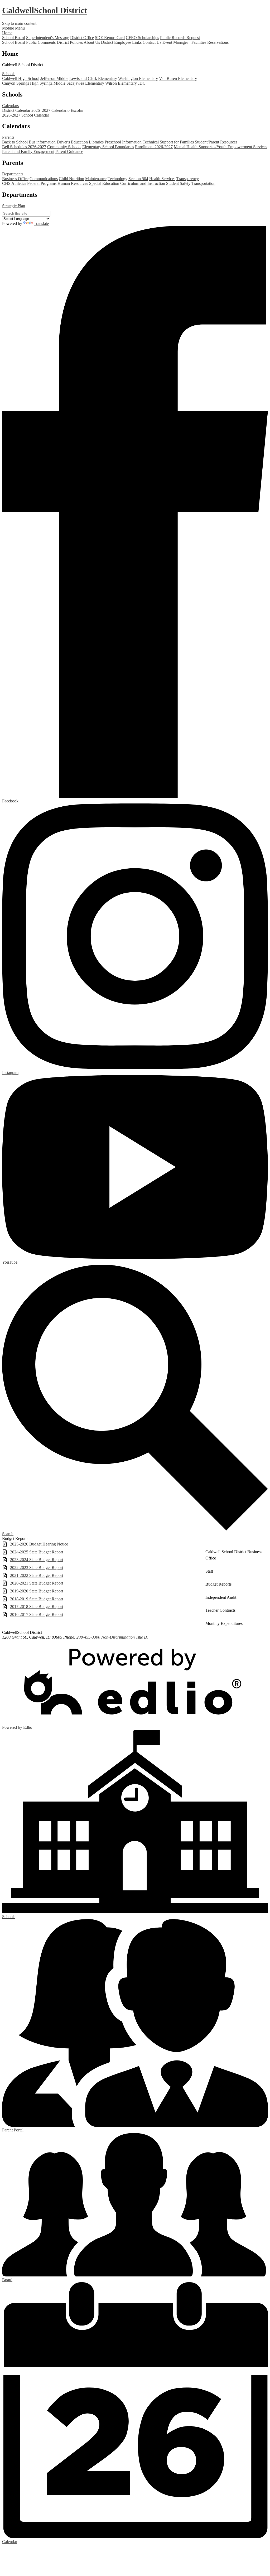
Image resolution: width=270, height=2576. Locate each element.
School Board (14, 38)
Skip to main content (19, 23)
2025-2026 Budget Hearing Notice (39, 1544)
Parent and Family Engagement (28, 151)
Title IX (142, 1637)
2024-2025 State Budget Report (37, 1552)
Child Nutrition (71, 179)
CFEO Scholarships (142, 38)
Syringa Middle (52, 83)
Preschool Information (123, 142)
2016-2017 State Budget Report (37, 1614)
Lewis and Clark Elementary (93, 78)
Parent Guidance (69, 151)
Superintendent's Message (48, 38)
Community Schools (64, 147)
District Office (82, 38)
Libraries (96, 142)
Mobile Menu (13, 28)
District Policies (70, 42)
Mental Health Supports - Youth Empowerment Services (220, 147)
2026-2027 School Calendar (26, 115)
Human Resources (73, 183)
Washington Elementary (138, 78)
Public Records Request (180, 38)
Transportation (203, 183)
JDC (142, 83)
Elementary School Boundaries (108, 147)
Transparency (188, 179)
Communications (44, 179)
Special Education (104, 183)
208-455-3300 (88, 1637)
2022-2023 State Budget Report (37, 1568)
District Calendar (16, 110)
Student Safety (178, 183)
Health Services (162, 179)
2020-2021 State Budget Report (37, 1583)
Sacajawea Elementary (85, 83)
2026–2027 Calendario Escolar (57, 110)
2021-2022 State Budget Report (37, 1575)
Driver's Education (72, 142)
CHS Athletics (14, 183)
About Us (92, 42)
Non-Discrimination (118, 1637)
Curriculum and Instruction (143, 183)
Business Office (15, 179)
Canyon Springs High (20, 83)
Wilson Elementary (121, 83)
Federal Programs (42, 183)
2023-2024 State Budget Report (37, 1560)
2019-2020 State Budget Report (37, 1591)
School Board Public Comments (29, 42)
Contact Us (152, 42)
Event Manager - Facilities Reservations (196, 42)
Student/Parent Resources (216, 142)
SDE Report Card (110, 38)
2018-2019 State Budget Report (37, 1599)
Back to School (15, 142)
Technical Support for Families (168, 142)
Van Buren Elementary (178, 78)
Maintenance (96, 179)
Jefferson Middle (54, 78)
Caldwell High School (21, 78)
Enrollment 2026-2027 (154, 147)
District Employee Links (121, 42)
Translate (41, 223)
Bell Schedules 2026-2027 (24, 147)
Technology (117, 179)
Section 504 (138, 179)
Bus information (43, 142)
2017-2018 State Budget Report (37, 1607)
